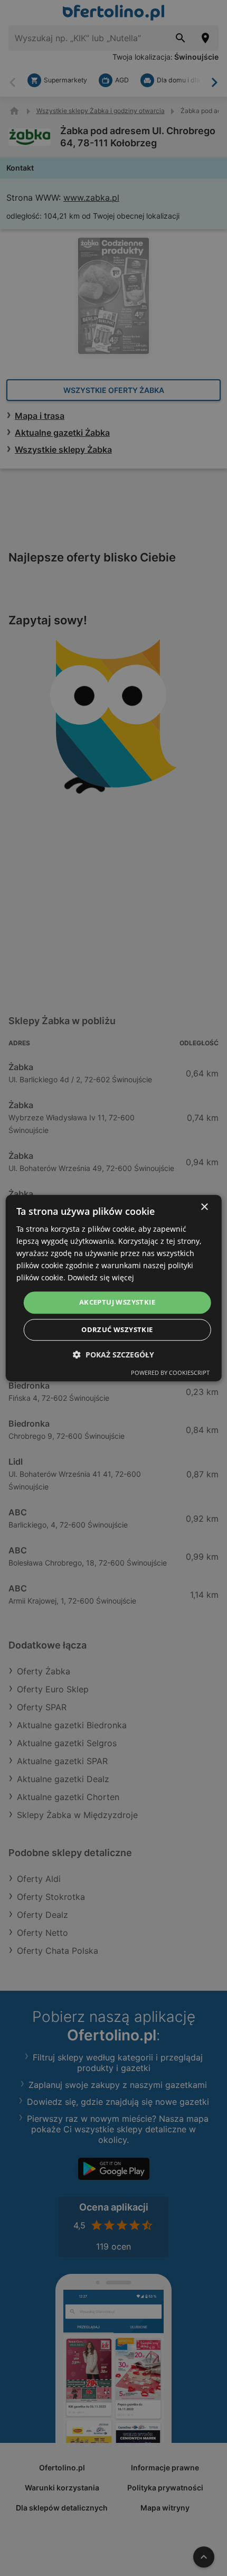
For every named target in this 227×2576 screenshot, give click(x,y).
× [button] (204, 1207)
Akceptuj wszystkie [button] (117, 1303)
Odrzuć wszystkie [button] (117, 1329)
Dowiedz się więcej (101, 1278)
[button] (113, 1355)
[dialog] (114, 1288)
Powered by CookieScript (170, 1373)
